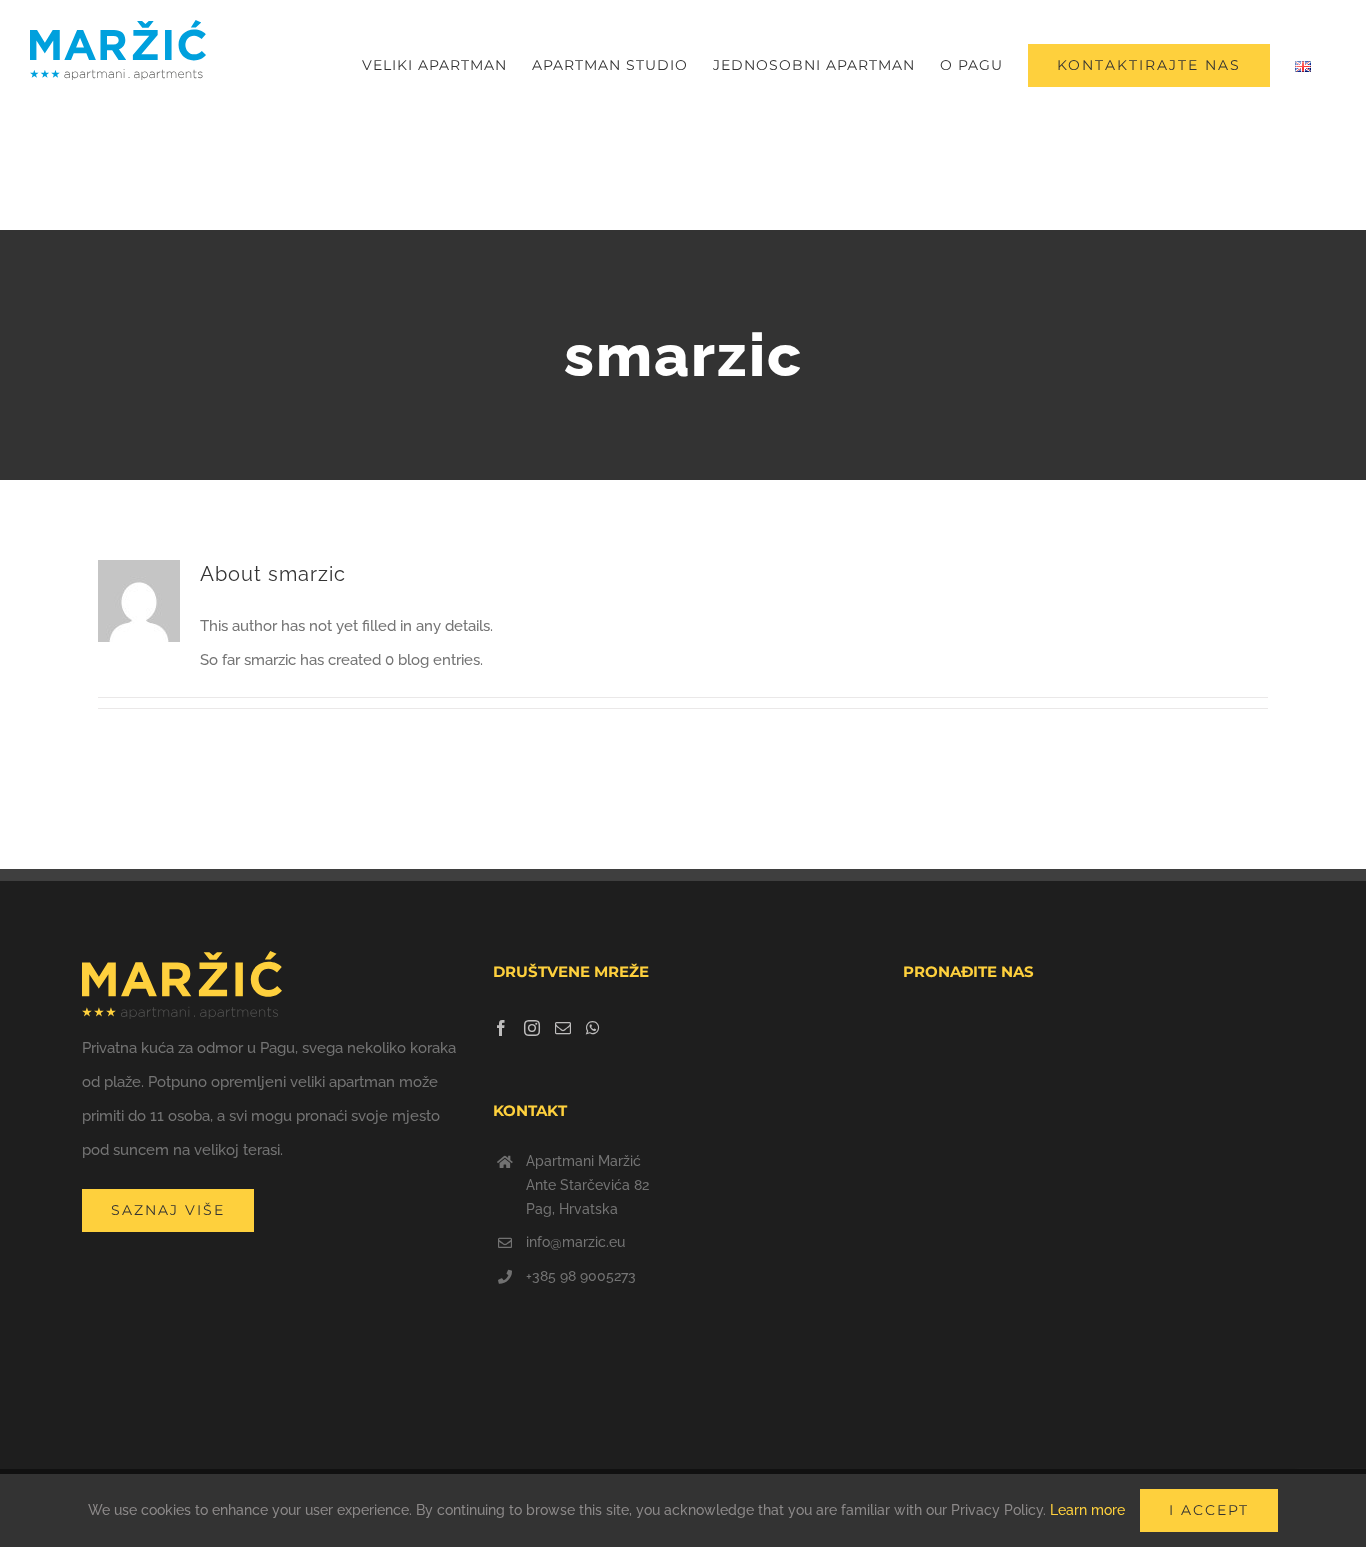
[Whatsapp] (593, 1028)
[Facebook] (501, 1028)
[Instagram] (532, 1028)
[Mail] (563, 1028)
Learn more (1087, 1510)
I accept (1209, 1510)
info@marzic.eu (575, 1242)
